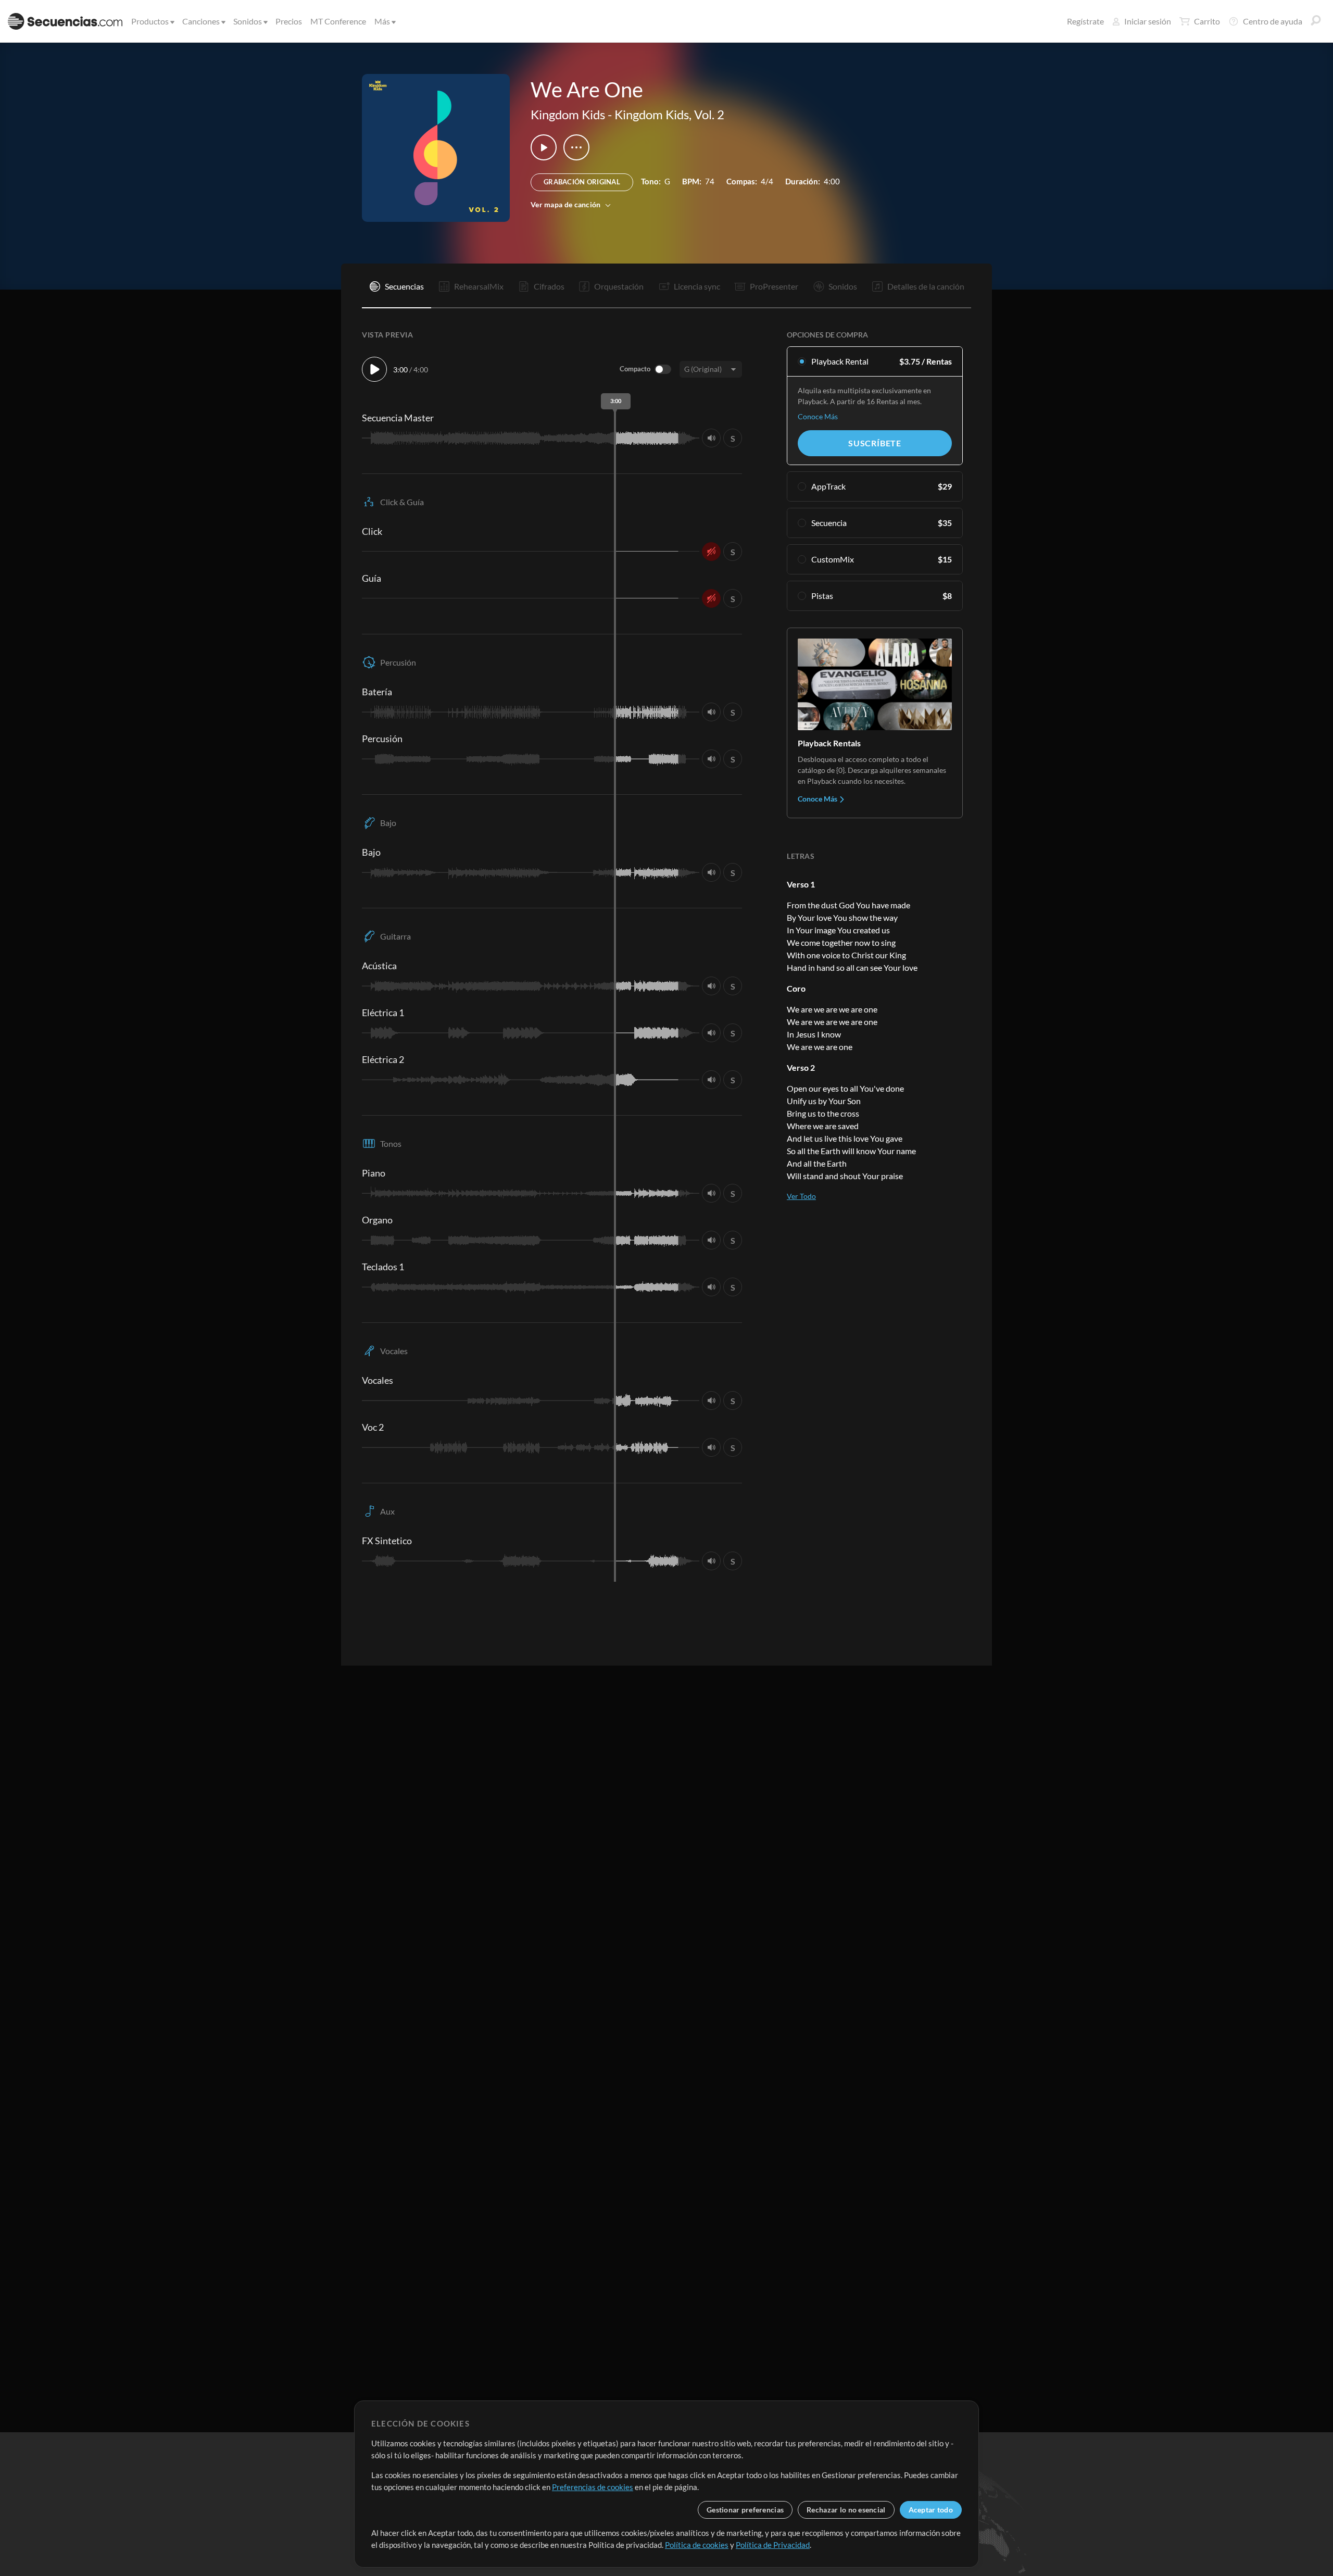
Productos (150, 21)
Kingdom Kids (568, 114)
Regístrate (1085, 21)
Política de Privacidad (773, 2545)
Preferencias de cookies (593, 2487)
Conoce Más (818, 416)
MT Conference (338, 21)
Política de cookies (697, 2545)
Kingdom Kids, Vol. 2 (669, 114)
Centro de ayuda (1273, 21)
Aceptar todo (931, 2510)
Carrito (1207, 21)
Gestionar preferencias (745, 2510)
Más (382, 21)
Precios (289, 21)
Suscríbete (875, 443)
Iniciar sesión (1148, 21)
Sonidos (248, 21)
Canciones (201, 21)
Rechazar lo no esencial (846, 2510)
